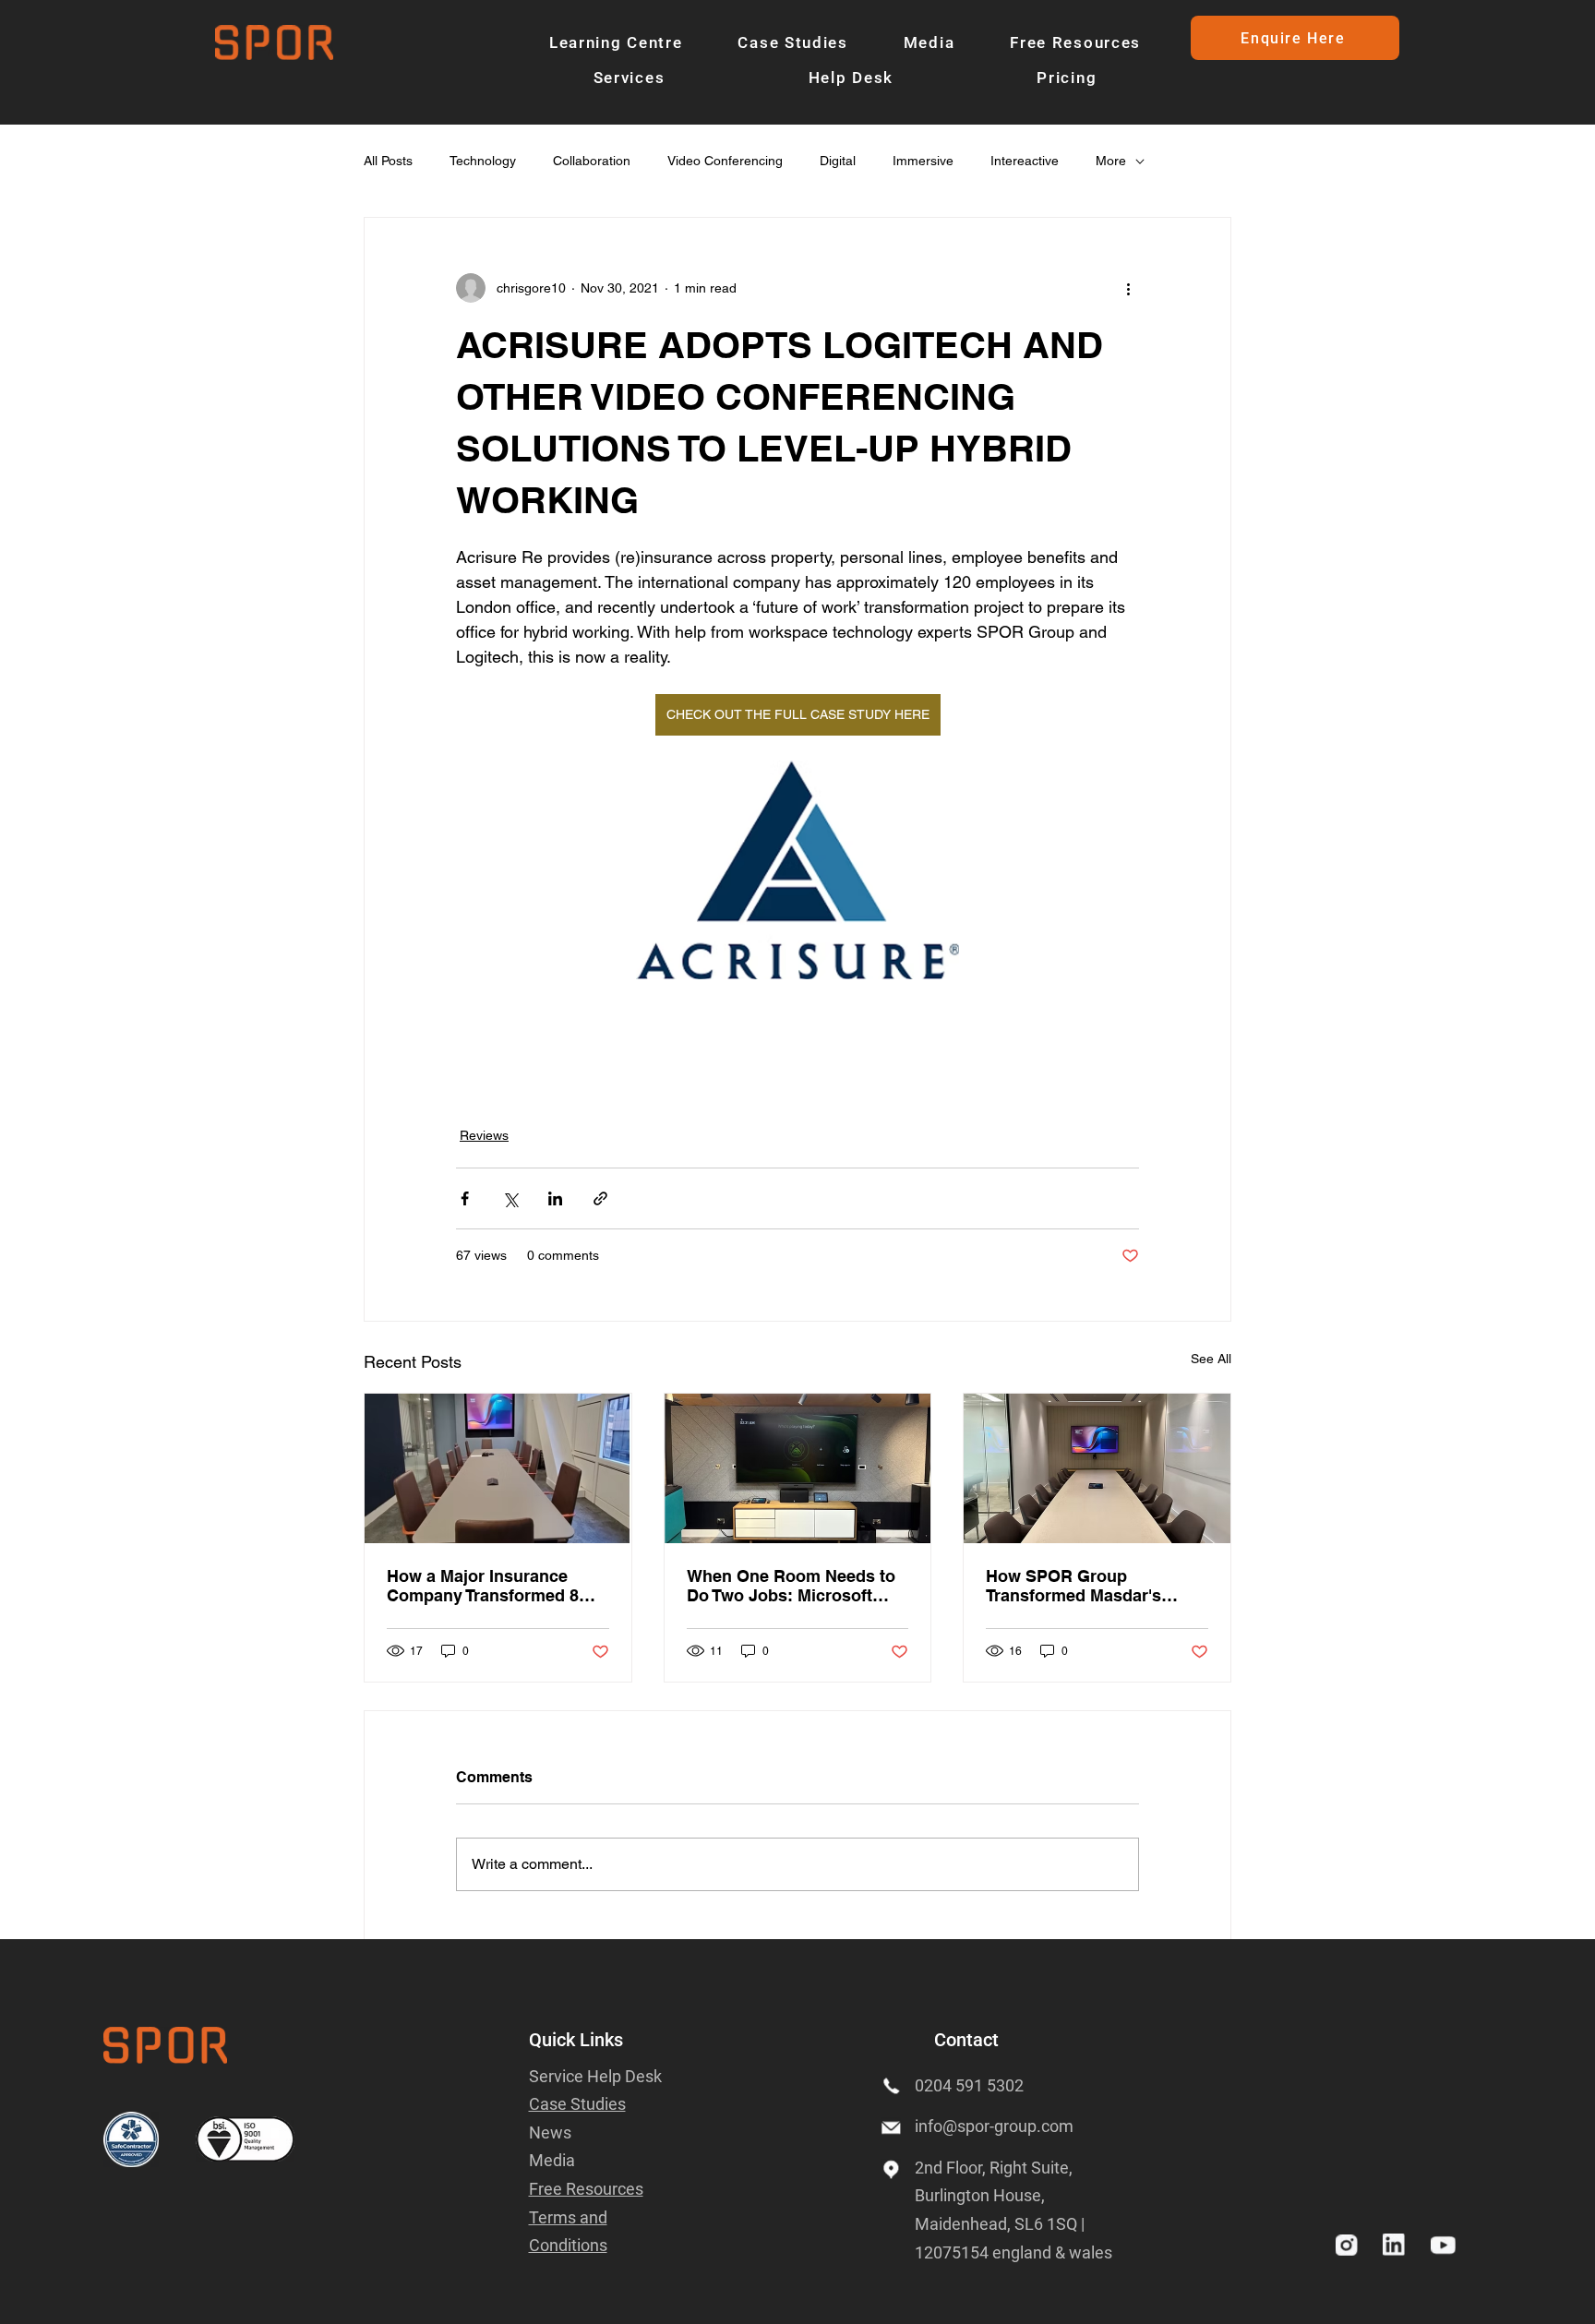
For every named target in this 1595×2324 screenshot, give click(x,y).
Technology (483, 161)
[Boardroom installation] (1097, 1468)
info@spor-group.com (994, 2126)
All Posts (388, 161)
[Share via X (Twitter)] (510, 1198)
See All (1211, 1359)
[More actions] (1128, 288)
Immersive (923, 161)
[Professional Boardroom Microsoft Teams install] (498, 1468)
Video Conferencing (725, 161)
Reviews (484, 1135)
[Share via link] (600, 1198)
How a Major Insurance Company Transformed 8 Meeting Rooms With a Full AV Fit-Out (492, 1586)
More (1111, 161)
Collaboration (592, 161)
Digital (838, 161)
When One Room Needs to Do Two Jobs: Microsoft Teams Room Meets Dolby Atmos (791, 1586)
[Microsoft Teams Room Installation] (798, 1468)
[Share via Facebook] (465, 1198)
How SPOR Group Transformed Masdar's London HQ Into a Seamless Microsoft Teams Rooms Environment (1096, 1586)
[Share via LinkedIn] (555, 1198)
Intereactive (1025, 161)
